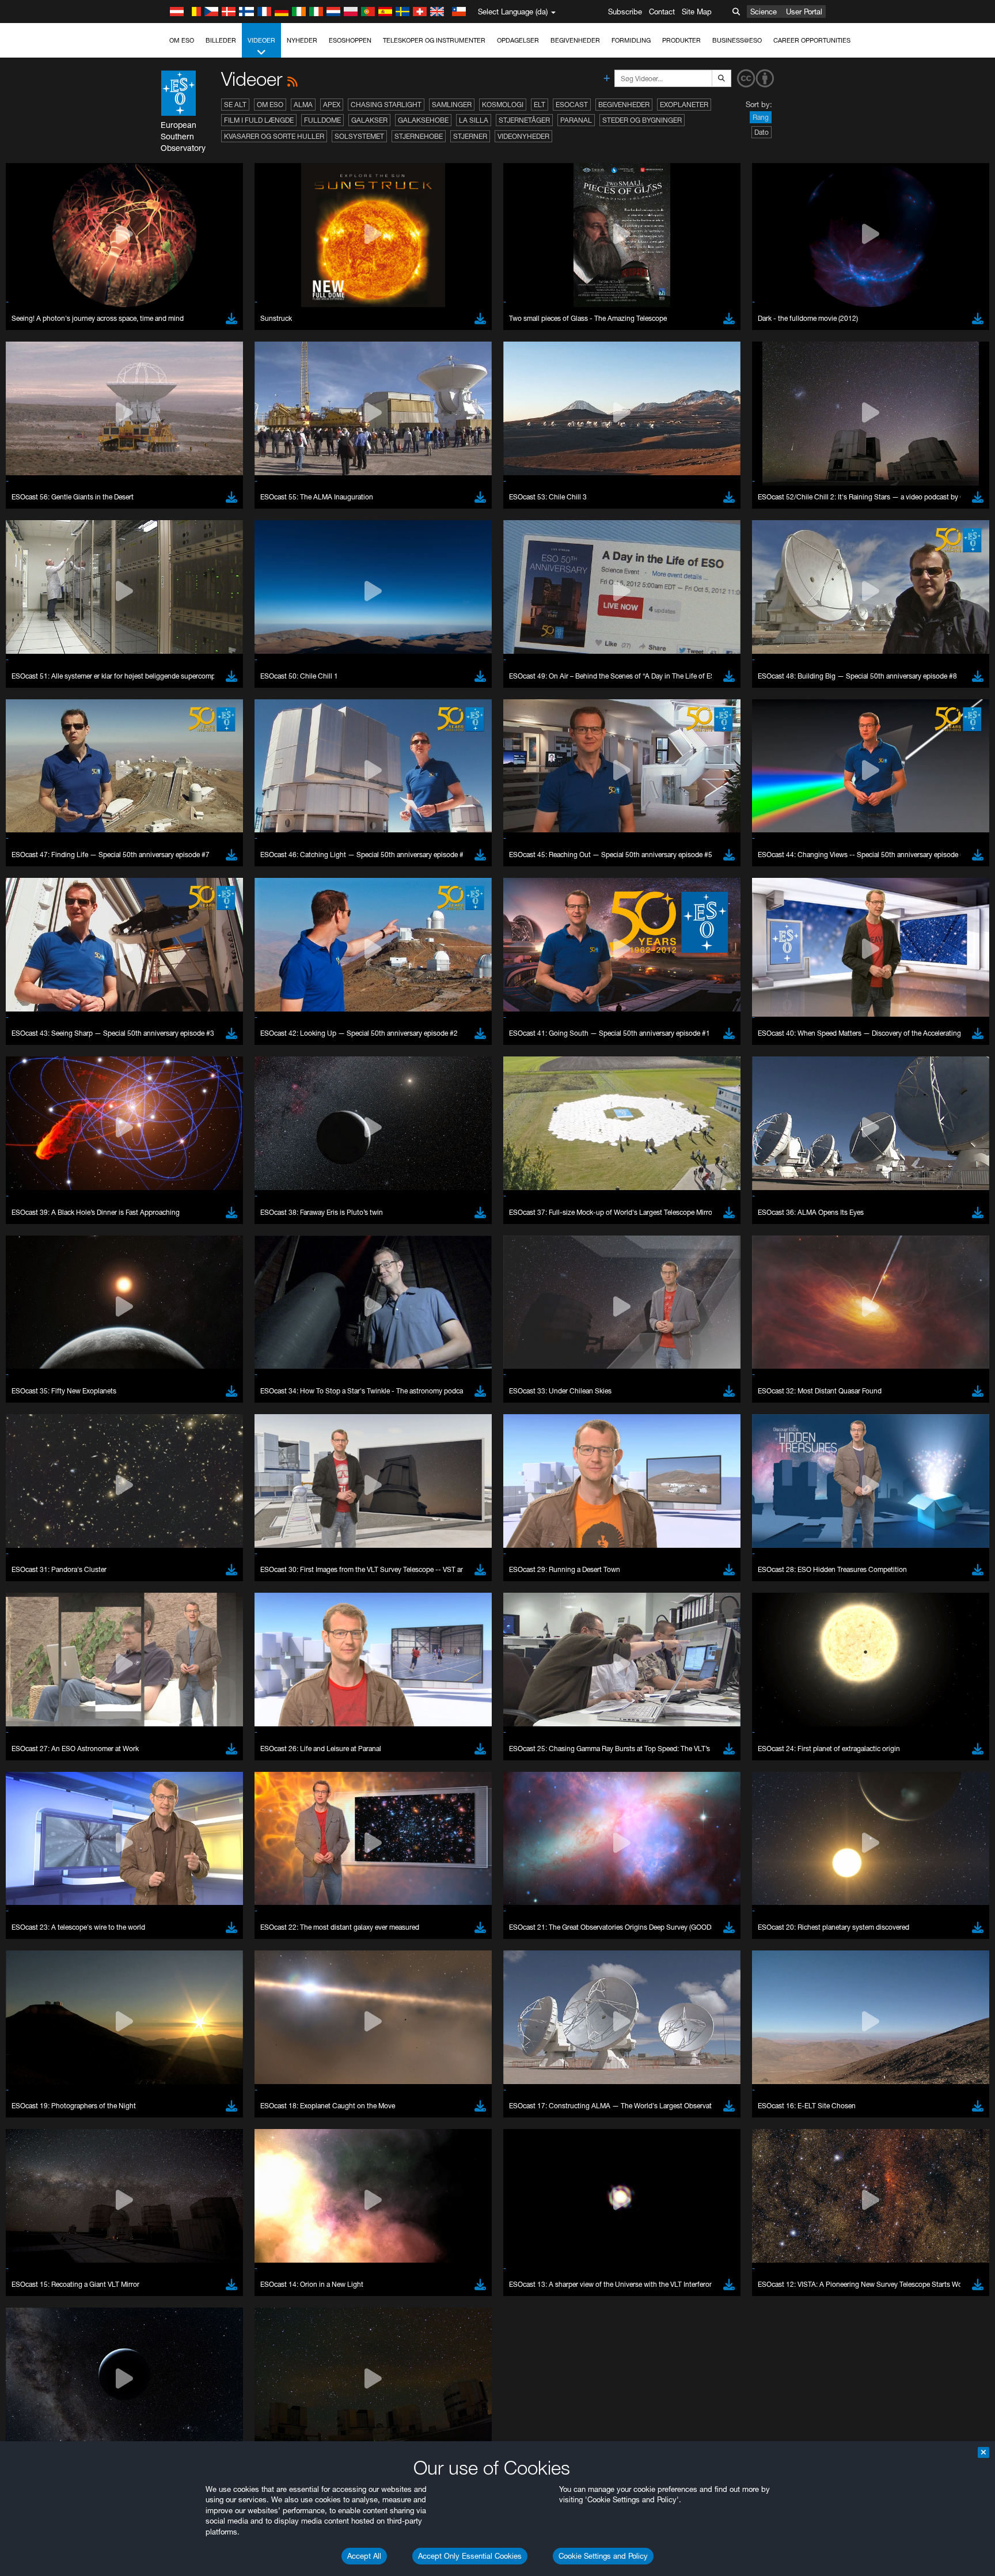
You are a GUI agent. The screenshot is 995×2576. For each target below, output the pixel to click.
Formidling (631, 40)
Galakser (369, 120)
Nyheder (302, 40)
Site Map (697, 12)
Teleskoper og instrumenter (434, 40)
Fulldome (322, 120)
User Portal (804, 12)
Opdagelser (518, 40)
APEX (332, 105)
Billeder (221, 40)
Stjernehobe (419, 136)
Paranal (576, 120)
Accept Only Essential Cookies (470, 2556)
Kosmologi (503, 105)
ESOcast (572, 105)
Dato (762, 132)
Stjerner (470, 136)
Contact (662, 12)
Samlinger (452, 105)
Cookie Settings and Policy (603, 2556)
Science (764, 12)
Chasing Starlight (386, 105)
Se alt (235, 105)
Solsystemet (359, 136)
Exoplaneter (684, 105)
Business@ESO (737, 40)
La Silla (474, 120)
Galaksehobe (423, 120)
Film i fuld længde (259, 120)
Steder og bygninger (642, 120)
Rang (761, 117)
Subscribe (625, 12)
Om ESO (182, 40)
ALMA (303, 105)
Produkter (681, 40)
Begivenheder (575, 40)
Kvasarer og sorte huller (274, 136)
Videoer (261, 40)
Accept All (364, 2556)
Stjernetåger (524, 120)
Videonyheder (523, 136)
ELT (540, 105)
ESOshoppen (350, 40)
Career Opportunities (812, 40)
